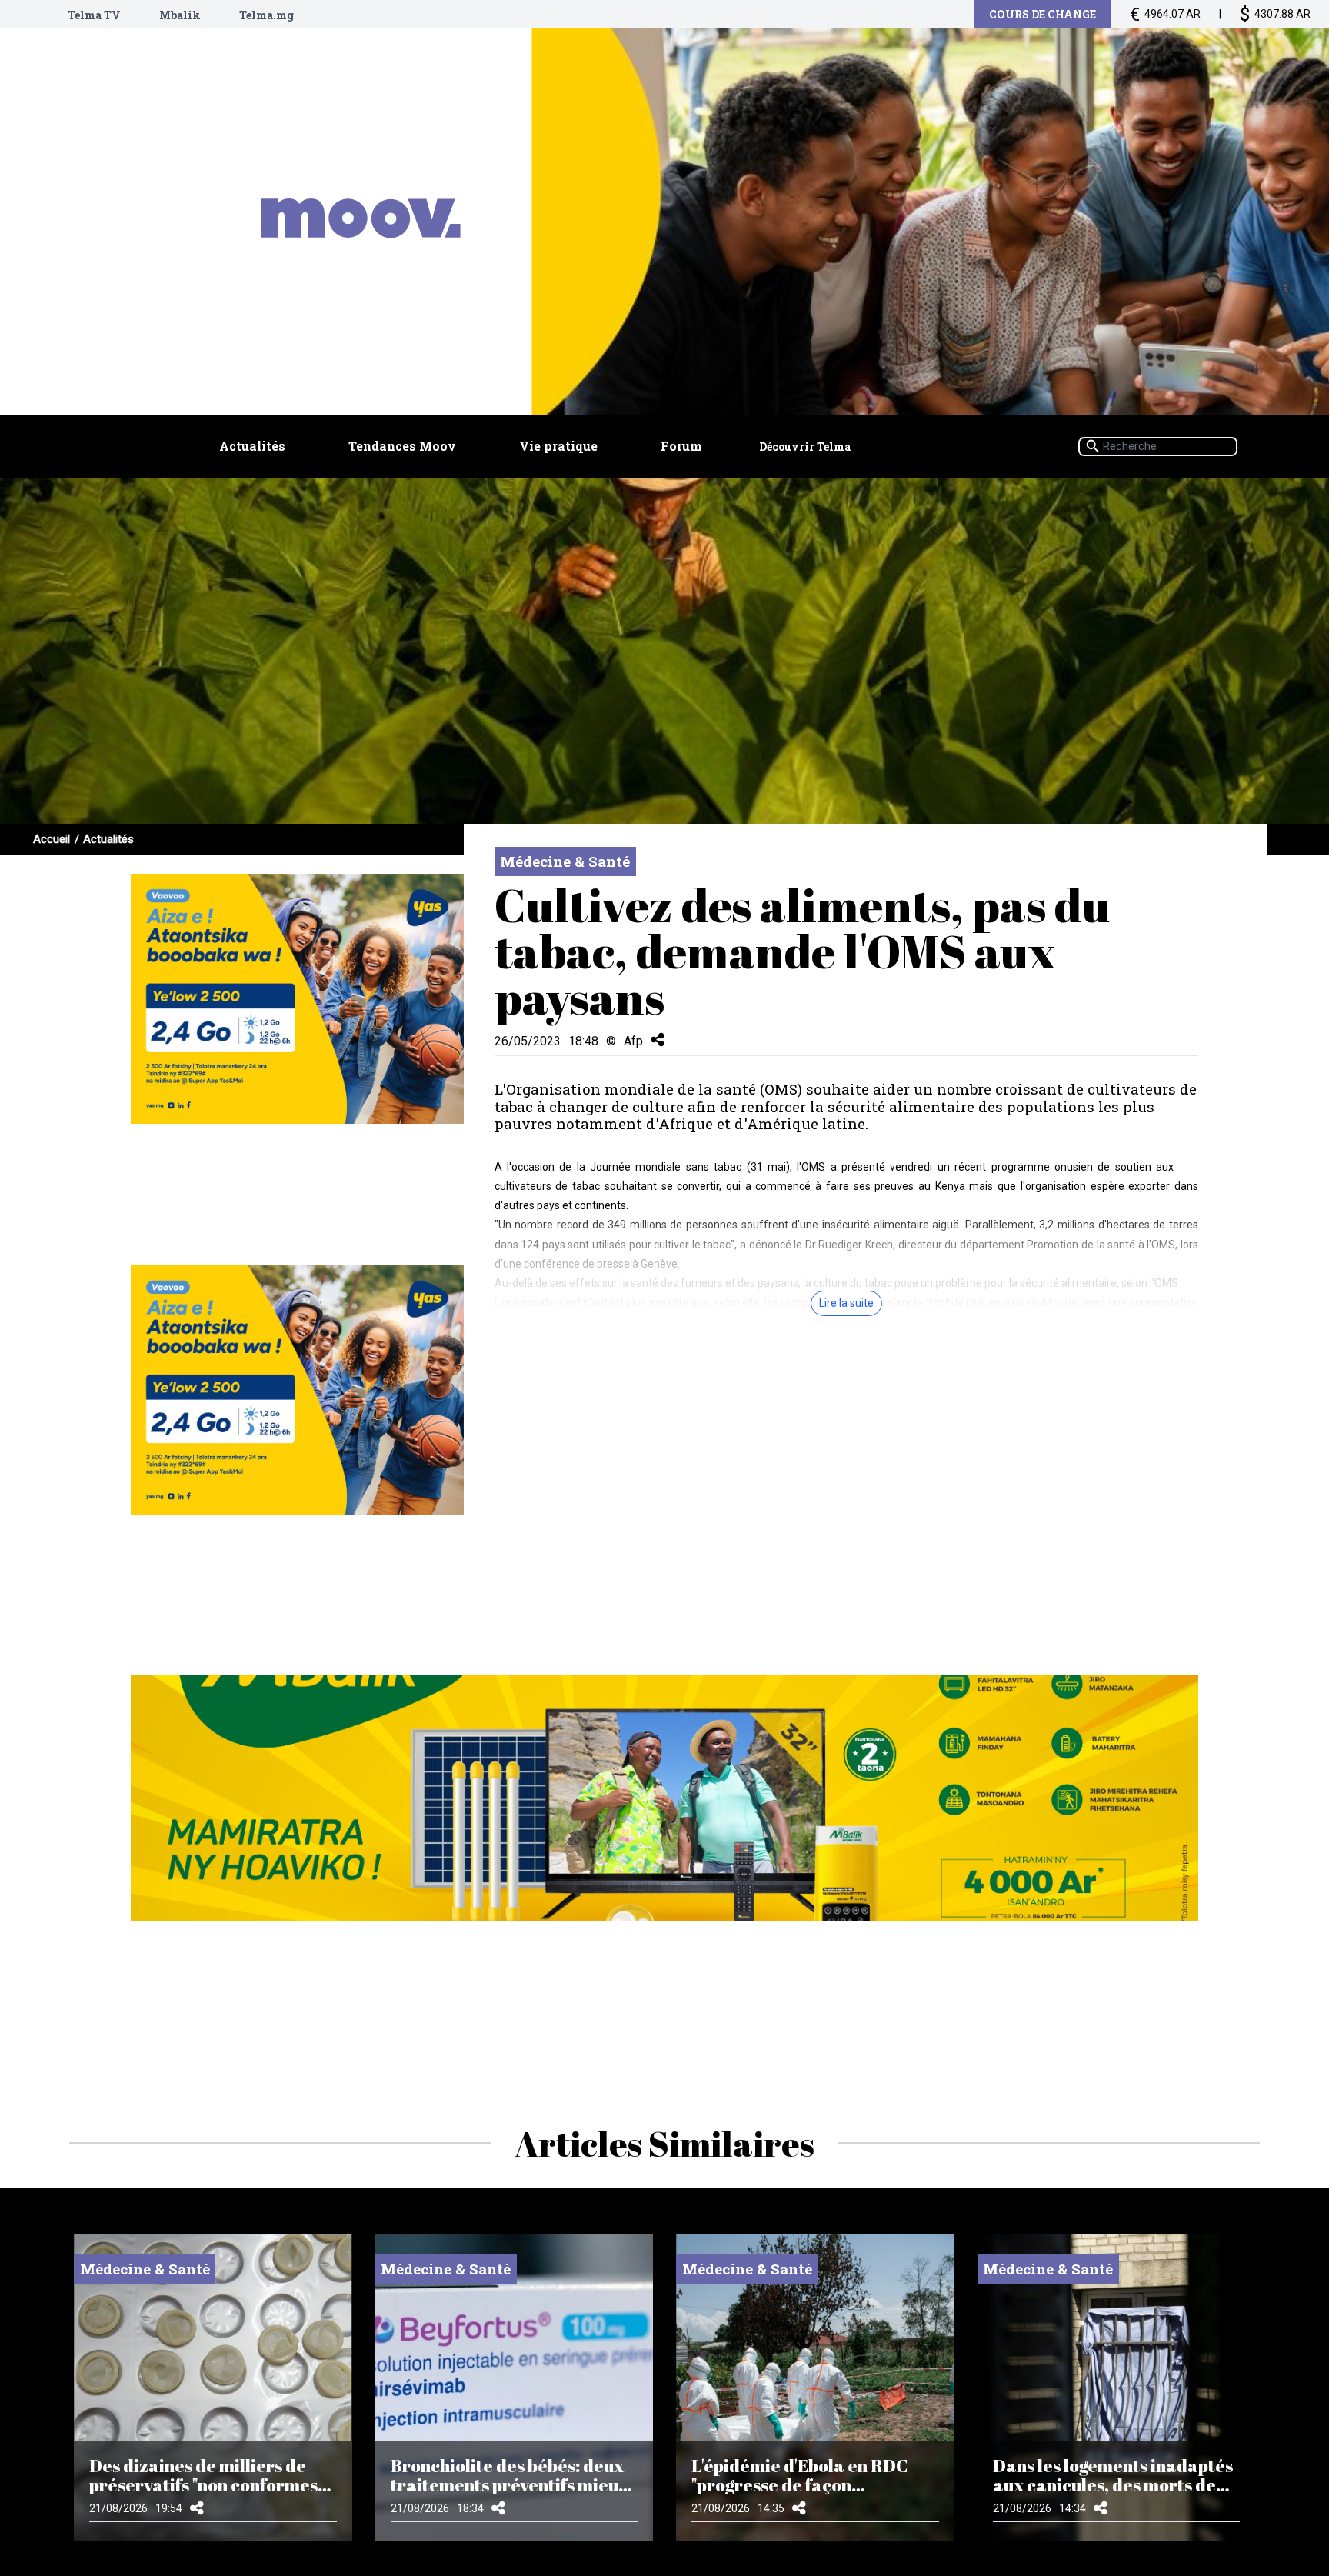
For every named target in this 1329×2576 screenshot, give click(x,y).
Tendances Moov (402, 446)
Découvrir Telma (805, 447)
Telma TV (94, 15)
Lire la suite (846, 1303)
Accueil (52, 839)
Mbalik (180, 15)
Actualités (252, 446)
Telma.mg (266, 15)
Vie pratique (558, 446)
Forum (681, 446)
